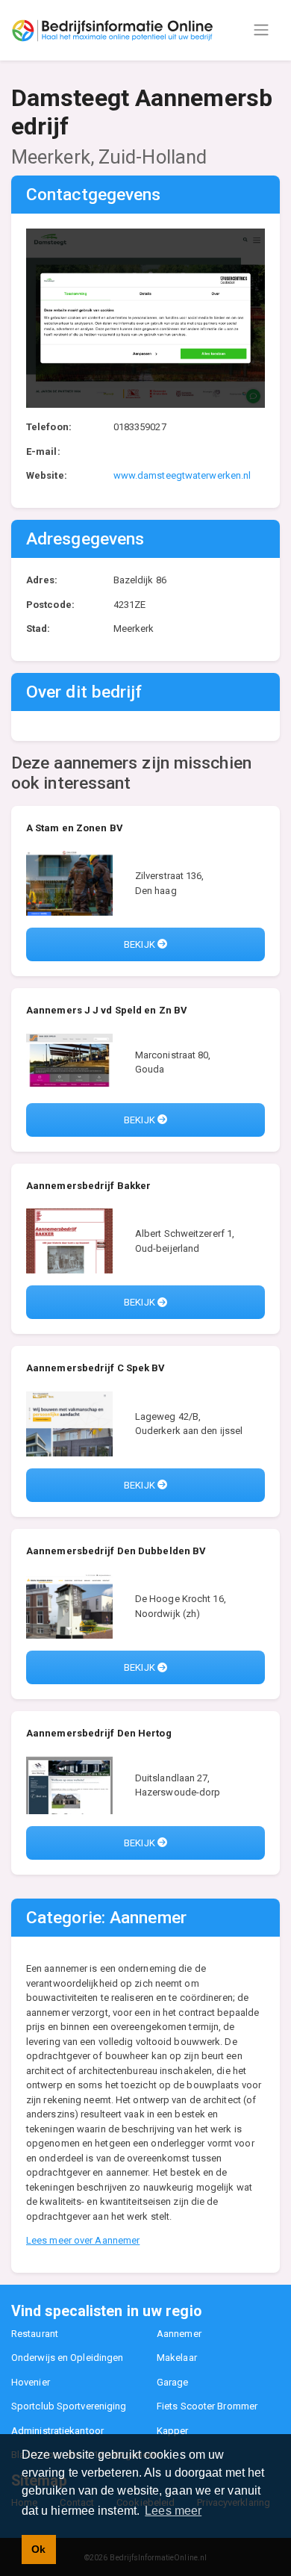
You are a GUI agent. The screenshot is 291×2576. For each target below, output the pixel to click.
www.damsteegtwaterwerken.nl (182, 475)
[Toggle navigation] (261, 30)
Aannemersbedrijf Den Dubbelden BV (116, 1551)
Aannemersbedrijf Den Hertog (99, 1733)
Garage (173, 2382)
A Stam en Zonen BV (75, 828)
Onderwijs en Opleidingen (67, 2358)
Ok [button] (38, 2549)
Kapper (173, 2431)
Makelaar (177, 2358)
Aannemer (179, 2334)
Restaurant (35, 2334)
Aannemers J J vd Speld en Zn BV (107, 1010)
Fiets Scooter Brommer (207, 2406)
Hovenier (31, 2382)
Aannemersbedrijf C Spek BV (96, 1368)
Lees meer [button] (173, 2511)
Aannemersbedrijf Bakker (88, 1186)
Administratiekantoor (57, 2431)
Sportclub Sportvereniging (69, 2406)
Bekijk (141, 944)
